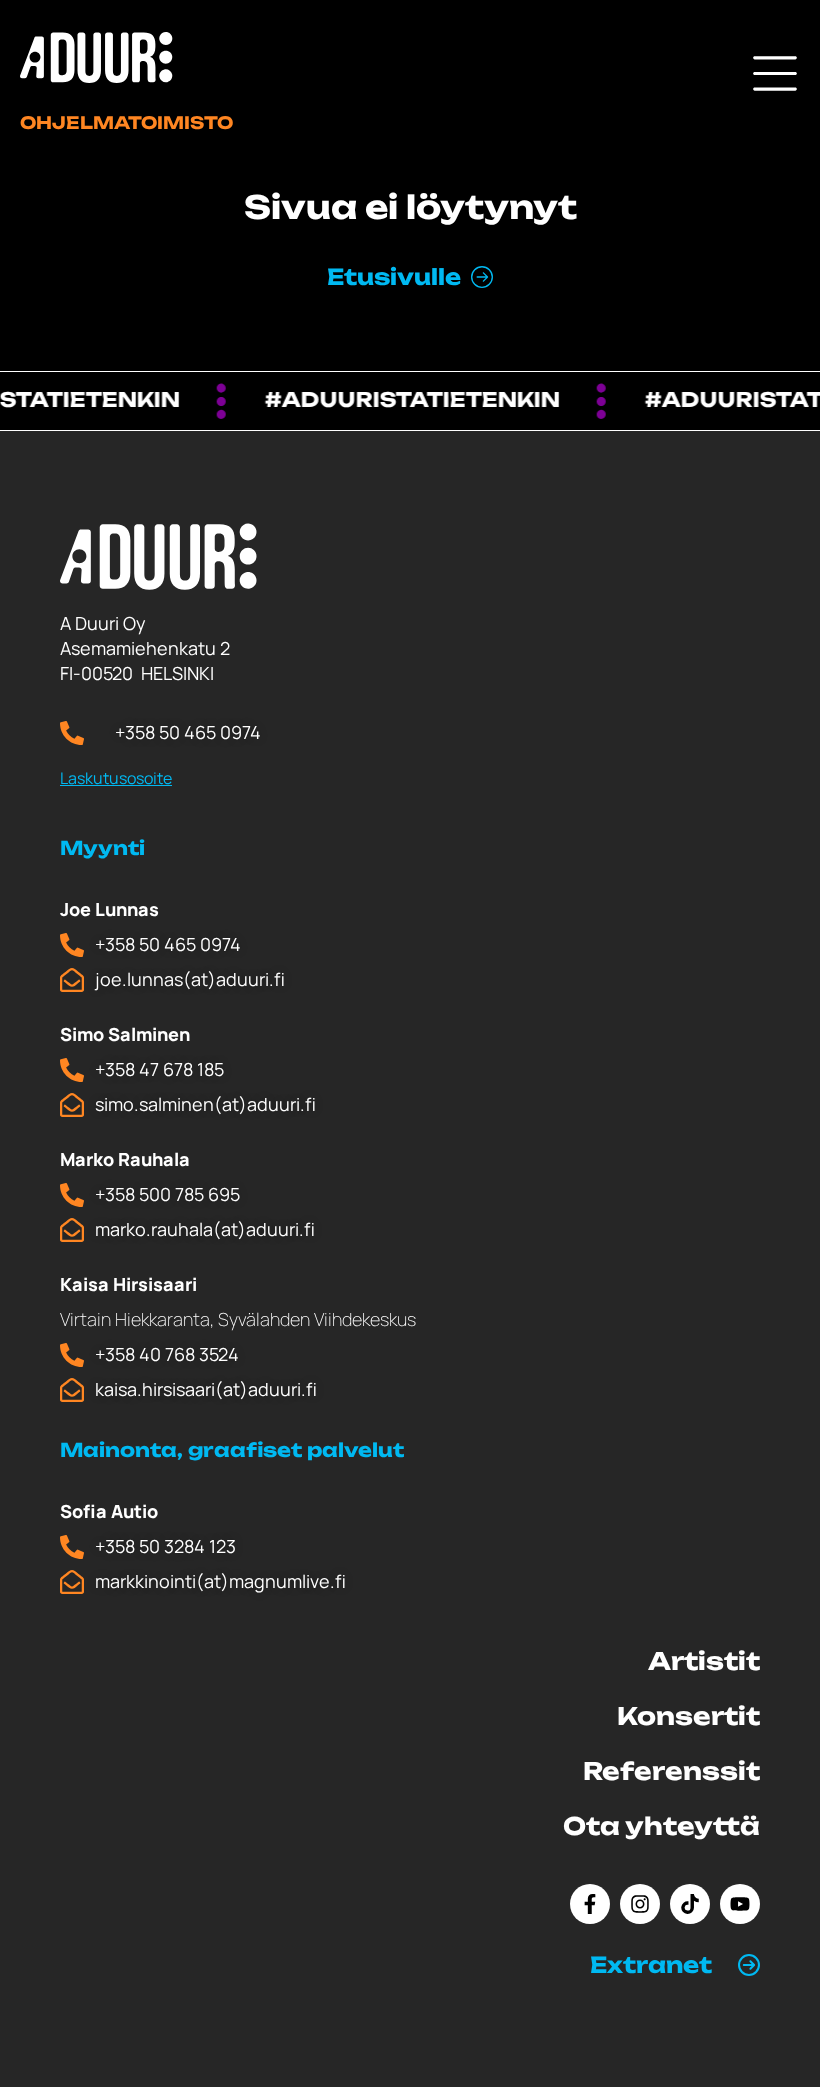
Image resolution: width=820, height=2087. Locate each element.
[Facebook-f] (590, 1904)
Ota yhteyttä (661, 1826)
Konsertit (688, 1716)
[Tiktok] (690, 1904)
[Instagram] (640, 1904)
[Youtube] (740, 1904)
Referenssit (671, 1771)
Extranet (651, 1964)
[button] (675, 1965)
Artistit (704, 1661)
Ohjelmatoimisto (126, 122)
